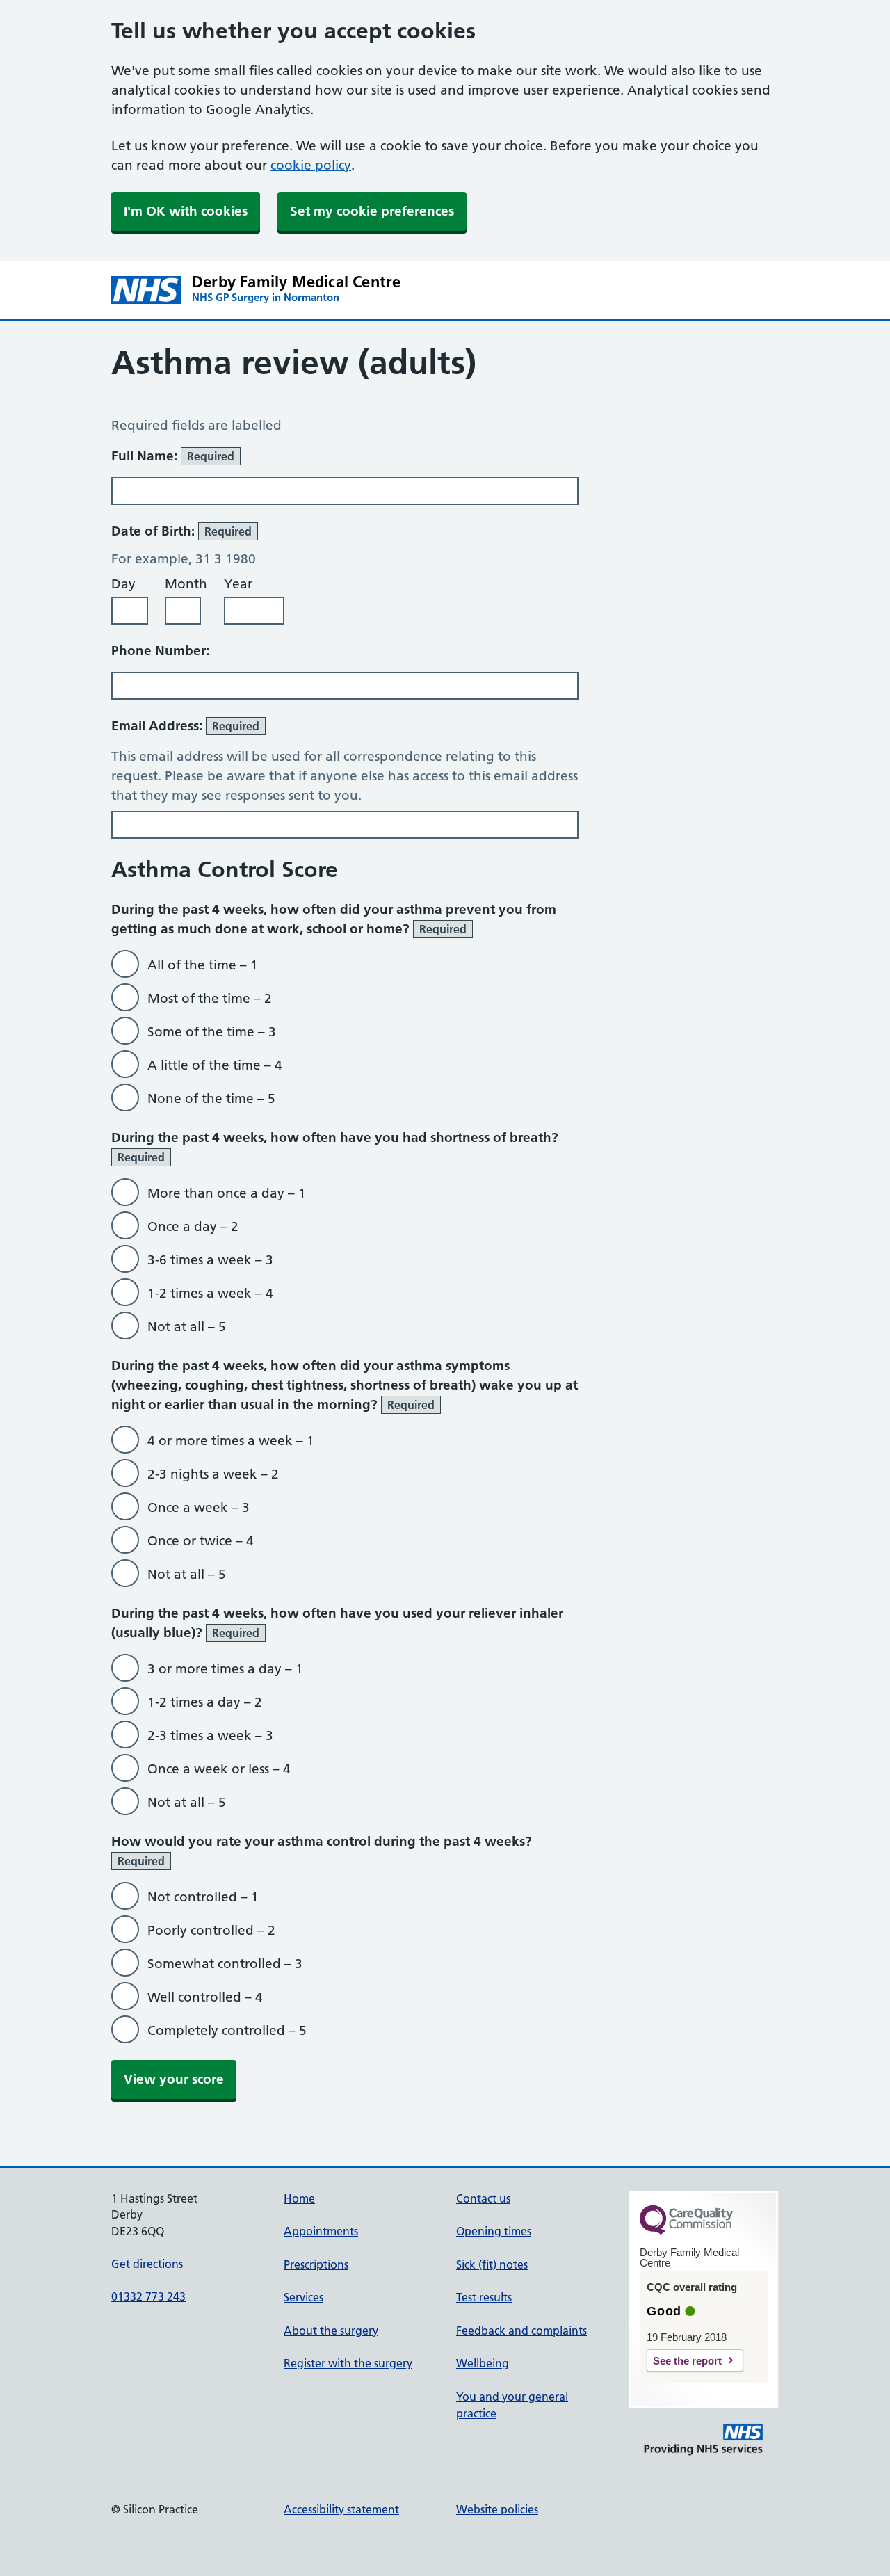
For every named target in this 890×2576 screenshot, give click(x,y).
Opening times (494, 2231)
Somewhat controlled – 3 (225, 1964)
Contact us (483, 2198)
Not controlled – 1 (203, 1897)
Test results (484, 2297)
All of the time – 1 (203, 965)
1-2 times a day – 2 (205, 1702)
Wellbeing (483, 2363)
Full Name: (173, 456)
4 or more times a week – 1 (231, 1441)
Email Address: (185, 726)
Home (299, 2198)
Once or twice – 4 (201, 1541)
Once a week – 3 (199, 1507)
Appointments (321, 2231)
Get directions (147, 2264)
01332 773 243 (148, 2296)
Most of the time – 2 (210, 998)
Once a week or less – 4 (219, 1769)
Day (123, 584)
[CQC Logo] (686, 2231)
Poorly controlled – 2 (211, 1930)
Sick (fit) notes (492, 2264)
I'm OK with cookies (186, 211)
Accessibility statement (341, 2509)
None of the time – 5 (211, 1098)
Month (186, 584)
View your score (174, 2079)
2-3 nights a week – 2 (213, 1474)
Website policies (497, 2509)
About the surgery (331, 2331)
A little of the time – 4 (215, 1065)
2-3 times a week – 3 (210, 1736)
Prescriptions (316, 2264)
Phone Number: (160, 651)
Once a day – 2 (193, 1226)
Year (238, 584)
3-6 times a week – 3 (210, 1260)
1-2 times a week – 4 (210, 1293)
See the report (687, 2361)
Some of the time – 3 (212, 1032)
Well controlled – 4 (205, 1997)
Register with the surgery (348, 2363)
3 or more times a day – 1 (225, 1669)
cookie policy (311, 165)
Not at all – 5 (187, 1327)
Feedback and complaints (521, 2331)
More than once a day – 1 (227, 1193)
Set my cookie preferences (372, 211)
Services (304, 2297)
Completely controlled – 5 (227, 2030)
